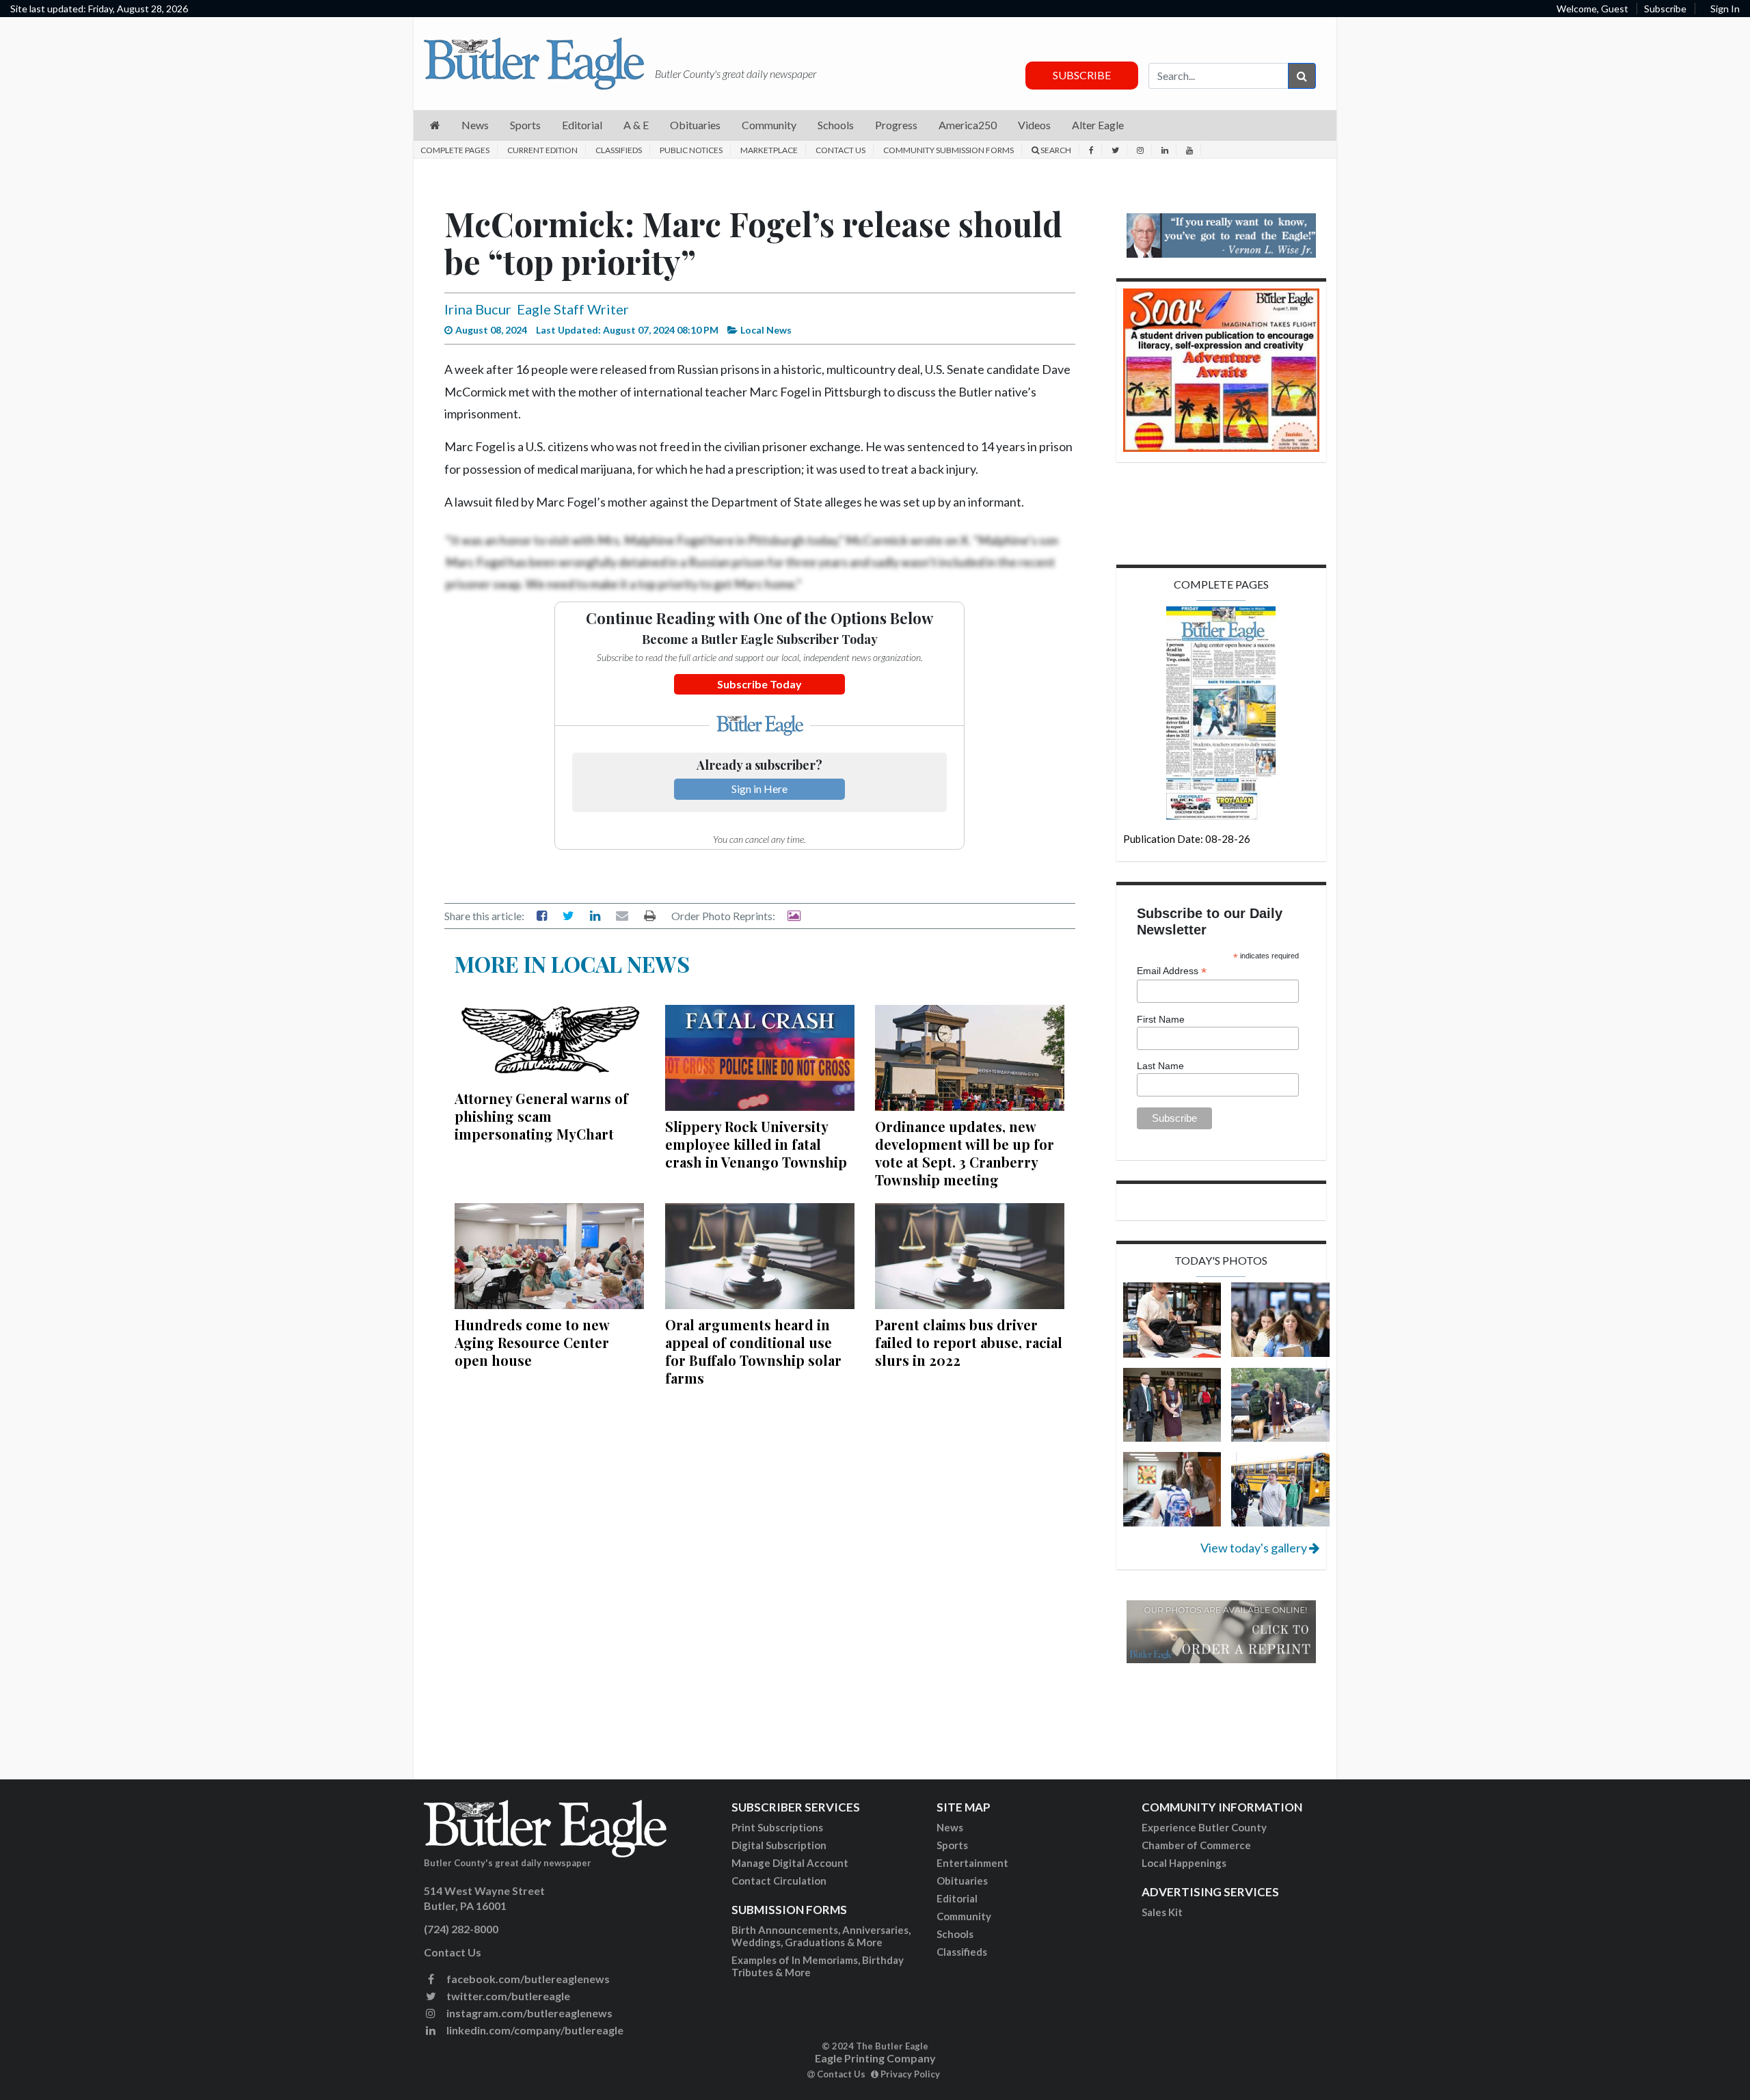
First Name (1161, 1019)
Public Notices (691, 150)
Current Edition (542, 150)
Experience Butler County (1204, 1827)
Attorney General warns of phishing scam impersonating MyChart (541, 1116)
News (950, 1827)
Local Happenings (1184, 1863)
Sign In (1725, 9)
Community (964, 1916)
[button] (435, 125)
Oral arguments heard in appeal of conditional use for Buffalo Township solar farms (753, 1351)
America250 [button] (968, 125)
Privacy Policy (909, 2074)
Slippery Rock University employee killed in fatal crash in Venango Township (756, 1144)
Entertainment (972, 1863)
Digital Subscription (779, 1845)
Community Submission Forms (948, 150)
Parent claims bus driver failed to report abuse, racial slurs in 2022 (969, 1342)
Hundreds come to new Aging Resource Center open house (532, 1342)
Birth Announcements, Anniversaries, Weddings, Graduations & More (821, 1936)
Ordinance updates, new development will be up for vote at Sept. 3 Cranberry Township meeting (965, 1153)
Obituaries (962, 1881)
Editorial (957, 1898)
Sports (952, 1845)
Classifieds (619, 150)
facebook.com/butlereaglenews (527, 1979)
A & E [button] (636, 125)
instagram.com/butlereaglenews (528, 2013)
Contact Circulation (779, 1881)
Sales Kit (1162, 1912)
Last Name (1160, 1066)
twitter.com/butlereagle (507, 1996)
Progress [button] (896, 125)
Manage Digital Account (790, 1863)
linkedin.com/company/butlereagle (534, 2030)
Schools (955, 1934)
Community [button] (769, 125)
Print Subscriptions (777, 1827)
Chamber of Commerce (1196, 1845)
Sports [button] (525, 125)
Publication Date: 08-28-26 (1187, 839)
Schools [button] (836, 125)
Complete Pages (455, 150)
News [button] (475, 125)
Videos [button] (1034, 125)
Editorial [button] (582, 125)
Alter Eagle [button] (1098, 125)
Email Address (1172, 971)
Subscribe (1665, 9)
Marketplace (769, 150)
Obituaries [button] (695, 125)
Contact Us (840, 150)
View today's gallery (1255, 1548)
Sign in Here (759, 789)
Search (1055, 150)
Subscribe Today (759, 684)
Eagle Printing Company (875, 2058)
